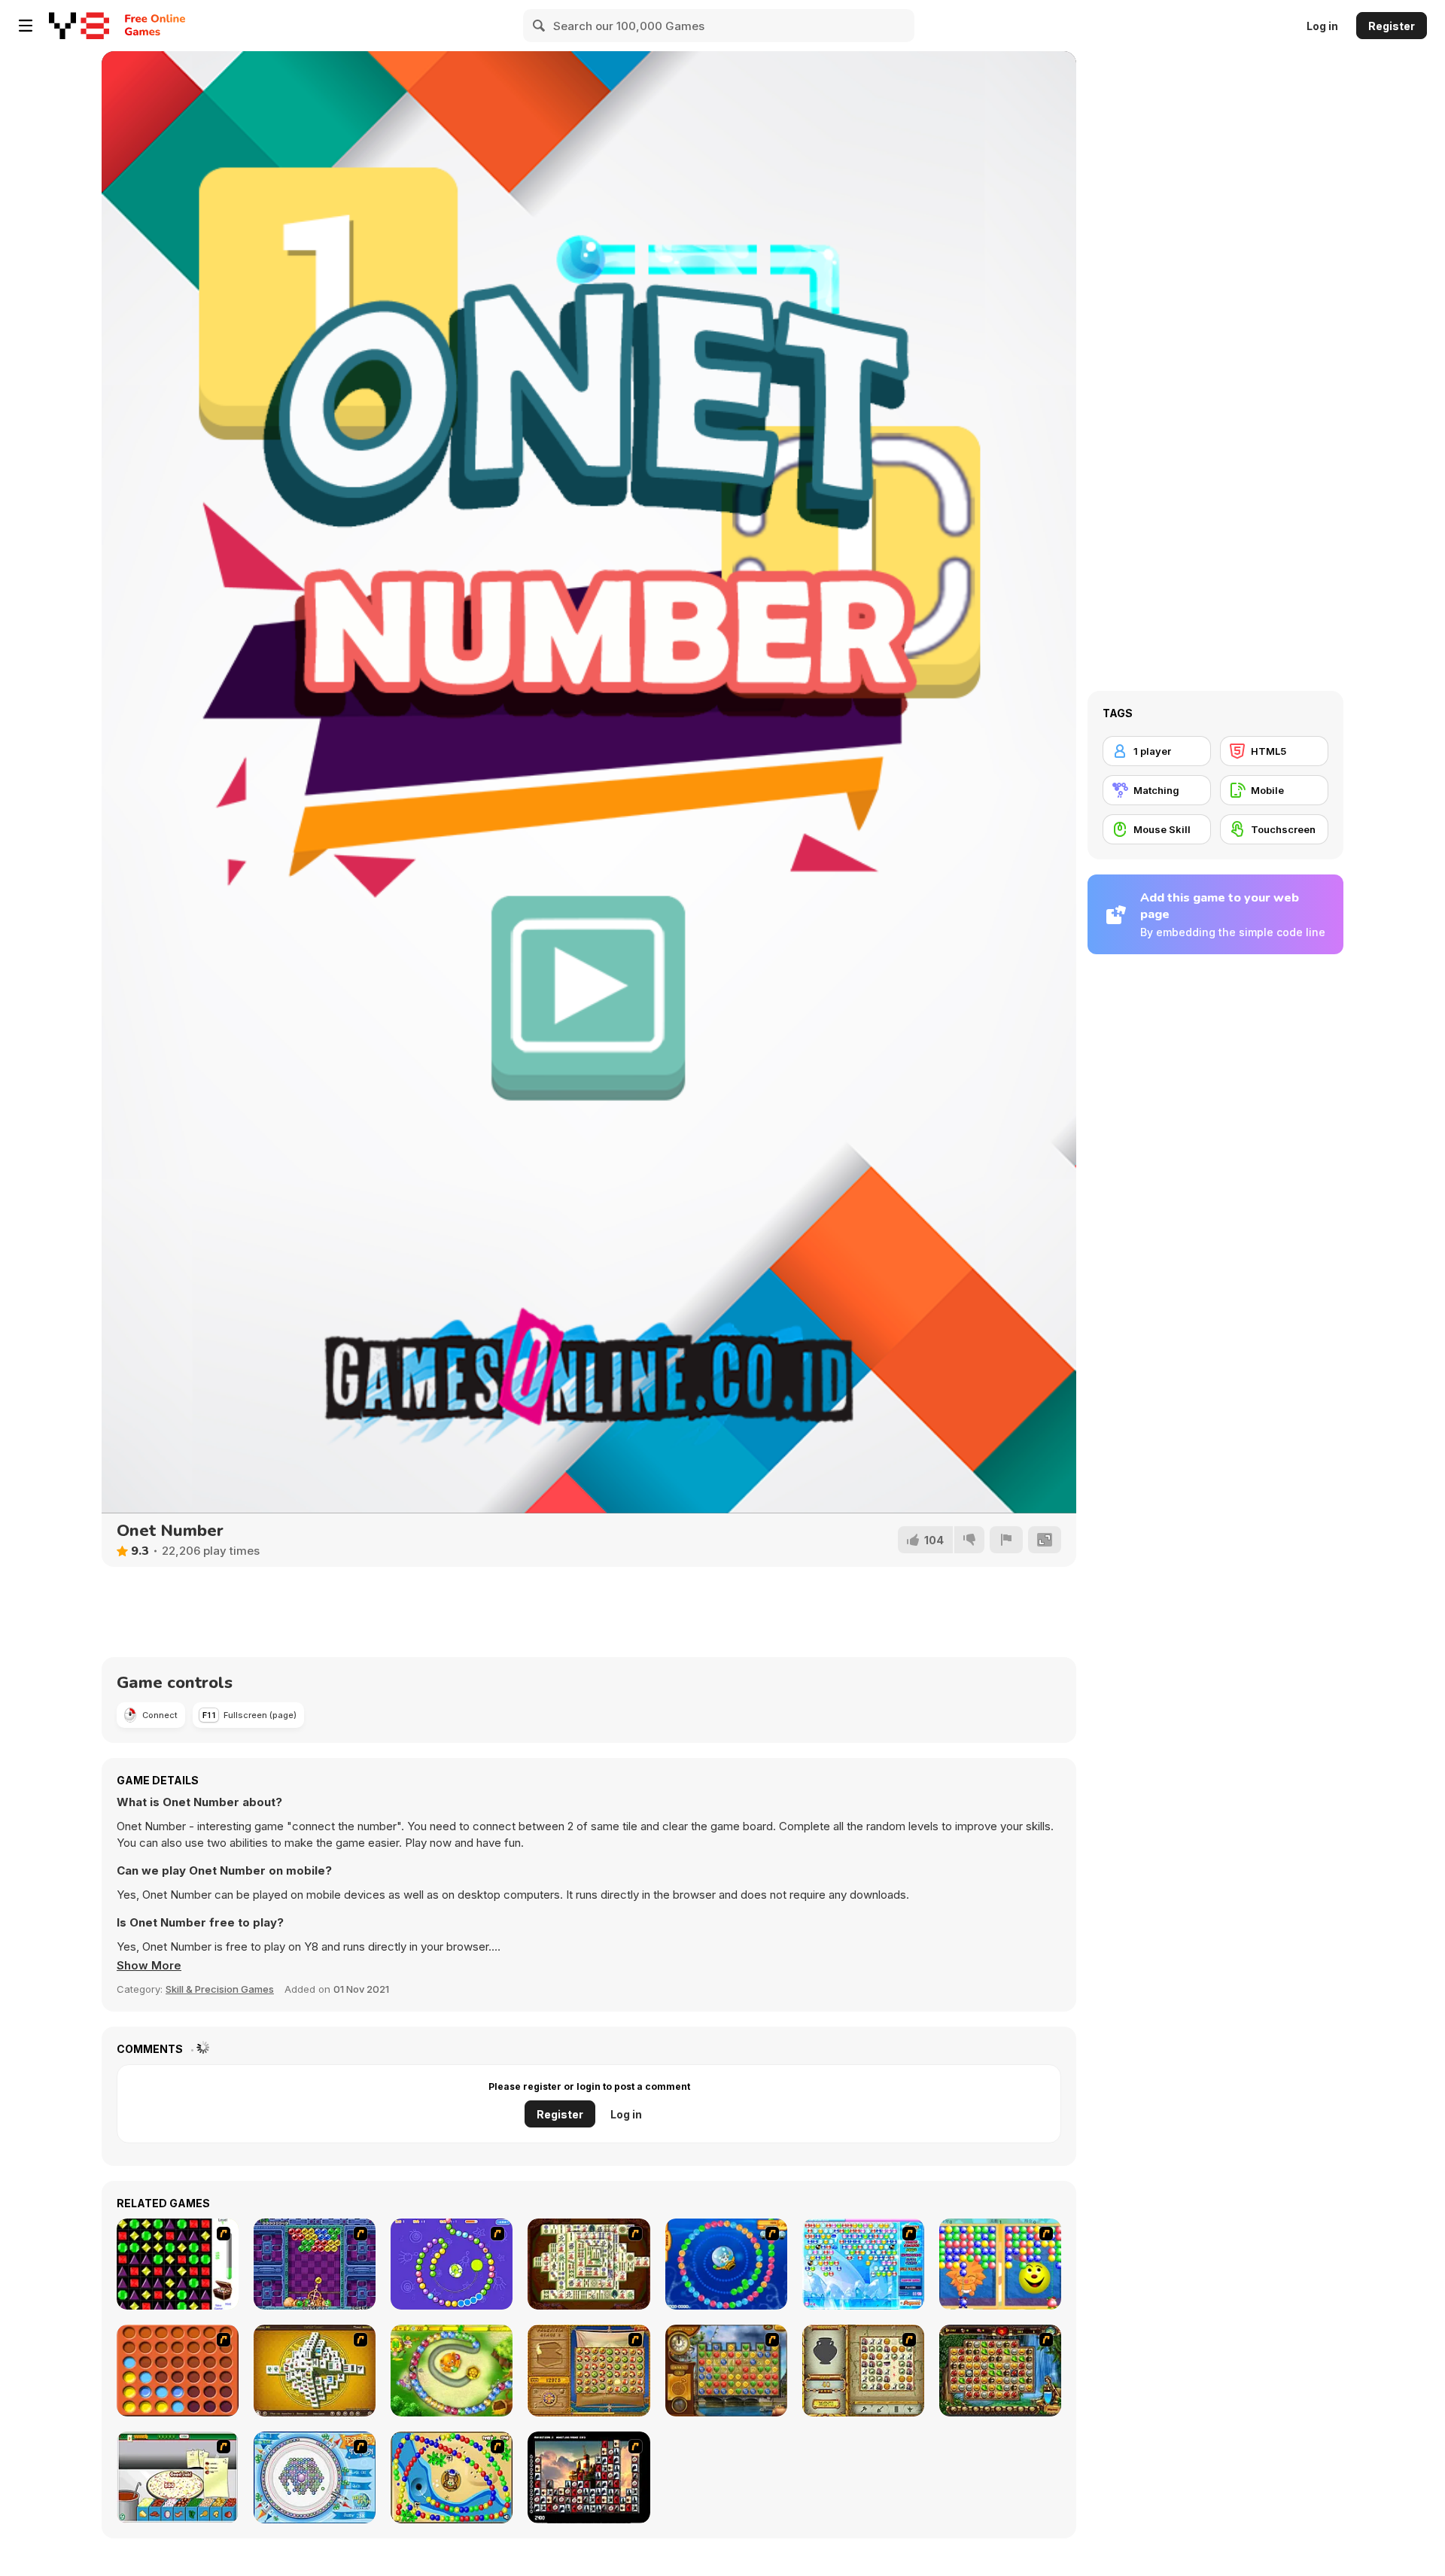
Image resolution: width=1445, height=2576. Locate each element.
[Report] (1006, 1540)
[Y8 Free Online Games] (79, 26)
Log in (1322, 26)
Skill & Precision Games (220, 1989)
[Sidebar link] (26, 26)
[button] (149, 1966)
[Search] (540, 26)
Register (1392, 26)
